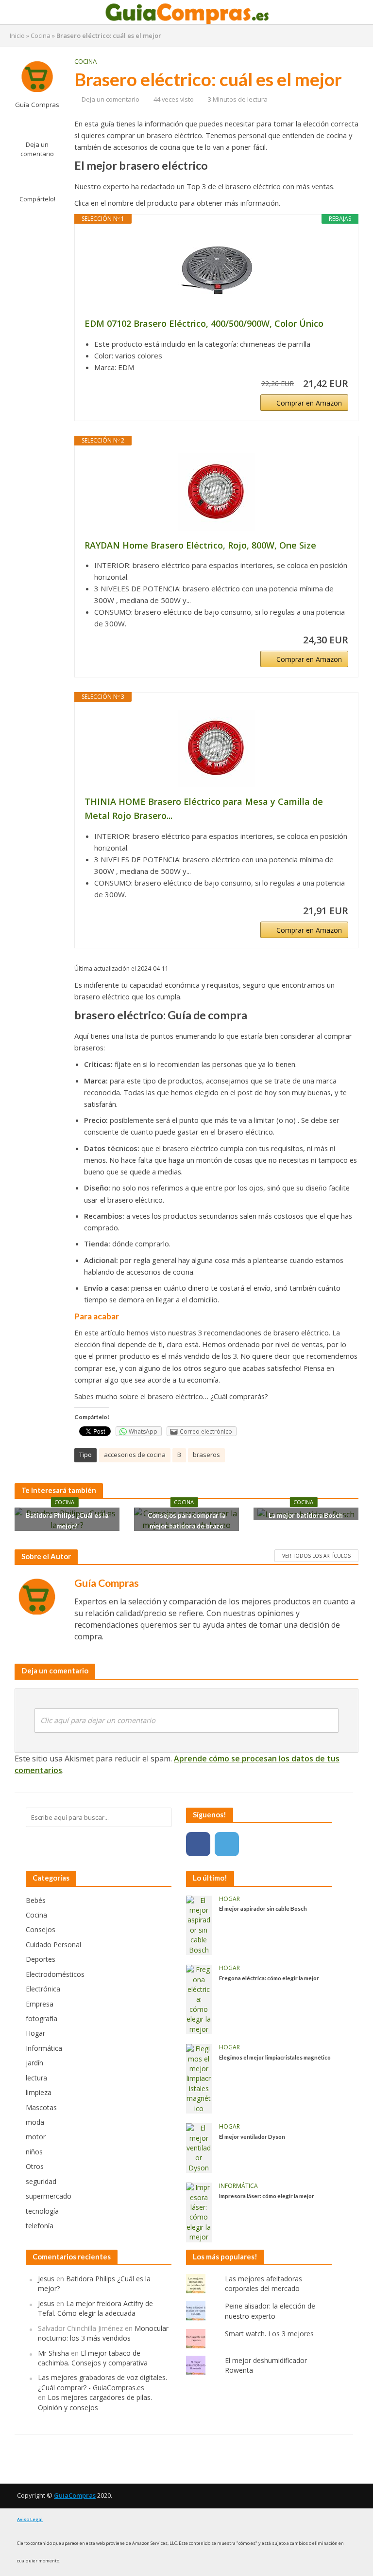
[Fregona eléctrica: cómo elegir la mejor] (199, 1999)
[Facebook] (198, 1844)
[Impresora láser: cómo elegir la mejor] (199, 2212)
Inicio (17, 36)
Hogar (229, 1899)
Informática (238, 2186)
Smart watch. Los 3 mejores (269, 2334)
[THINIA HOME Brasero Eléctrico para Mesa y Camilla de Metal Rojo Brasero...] (216, 748)
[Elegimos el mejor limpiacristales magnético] (199, 2078)
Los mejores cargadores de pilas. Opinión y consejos (95, 2402)
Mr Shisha (53, 2353)
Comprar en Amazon (309, 403)
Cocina (41, 36)
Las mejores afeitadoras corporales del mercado (263, 2283)
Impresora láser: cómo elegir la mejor (267, 2196)
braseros (206, 1455)
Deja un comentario (37, 149)
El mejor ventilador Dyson (252, 2136)
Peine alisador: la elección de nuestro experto (270, 2311)
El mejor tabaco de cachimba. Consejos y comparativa (93, 2358)
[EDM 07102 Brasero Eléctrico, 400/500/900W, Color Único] (216, 270)
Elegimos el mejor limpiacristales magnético (275, 2057)
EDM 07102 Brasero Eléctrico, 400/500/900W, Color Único (204, 323)
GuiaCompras (75, 2495)
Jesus (46, 2279)
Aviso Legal (30, 2519)
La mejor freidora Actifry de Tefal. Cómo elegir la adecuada (95, 2308)
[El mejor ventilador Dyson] (199, 2147)
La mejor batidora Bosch (306, 1515)
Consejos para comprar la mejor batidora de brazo (186, 1521)
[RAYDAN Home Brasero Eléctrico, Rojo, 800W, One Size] (216, 492)
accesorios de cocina (135, 1455)
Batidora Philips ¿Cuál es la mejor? (67, 1521)
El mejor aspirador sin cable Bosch (263, 1908)
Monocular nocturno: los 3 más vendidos (103, 2333)
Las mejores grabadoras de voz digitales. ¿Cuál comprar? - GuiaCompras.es (102, 2382)
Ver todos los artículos (316, 1556)
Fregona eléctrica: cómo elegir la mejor (269, 1978)
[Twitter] (227, 1844)
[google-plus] (255, 1844)
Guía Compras (37, 105)
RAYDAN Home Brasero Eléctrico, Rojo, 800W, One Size (200, 545)
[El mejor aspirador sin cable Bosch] (199, 1925)
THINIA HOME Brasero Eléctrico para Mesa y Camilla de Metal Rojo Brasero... (204, 808)
